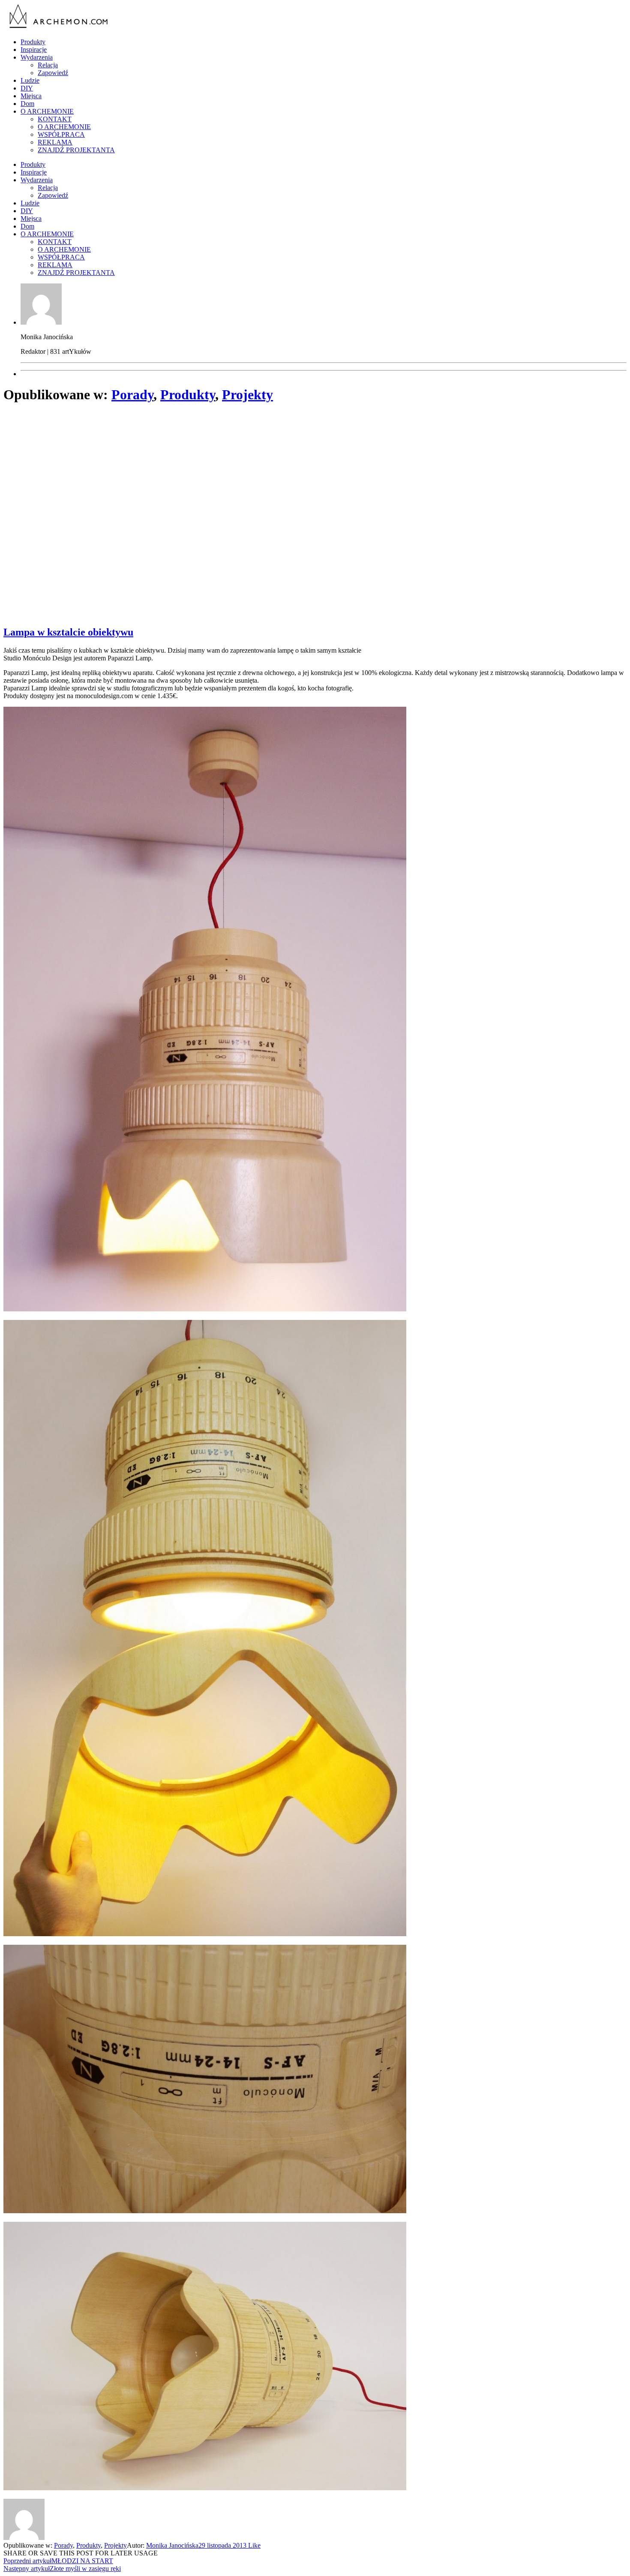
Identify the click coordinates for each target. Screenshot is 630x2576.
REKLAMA (55, 142)
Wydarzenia (37, 57)
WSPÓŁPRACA (61, 134)
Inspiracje (34, 50)
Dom (27, 104)
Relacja (48, 65)
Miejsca (31, 96)
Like (253, 2545)
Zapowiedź (53, 73)
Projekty (247, 395)
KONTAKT (55, 119)
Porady (132, 395)
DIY (27, 88)
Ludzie (30, 80)
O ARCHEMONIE (47, 111)
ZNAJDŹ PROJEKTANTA (76, 150)
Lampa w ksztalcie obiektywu (68, 632)
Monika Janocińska (172, 2545)
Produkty (33, 42)
